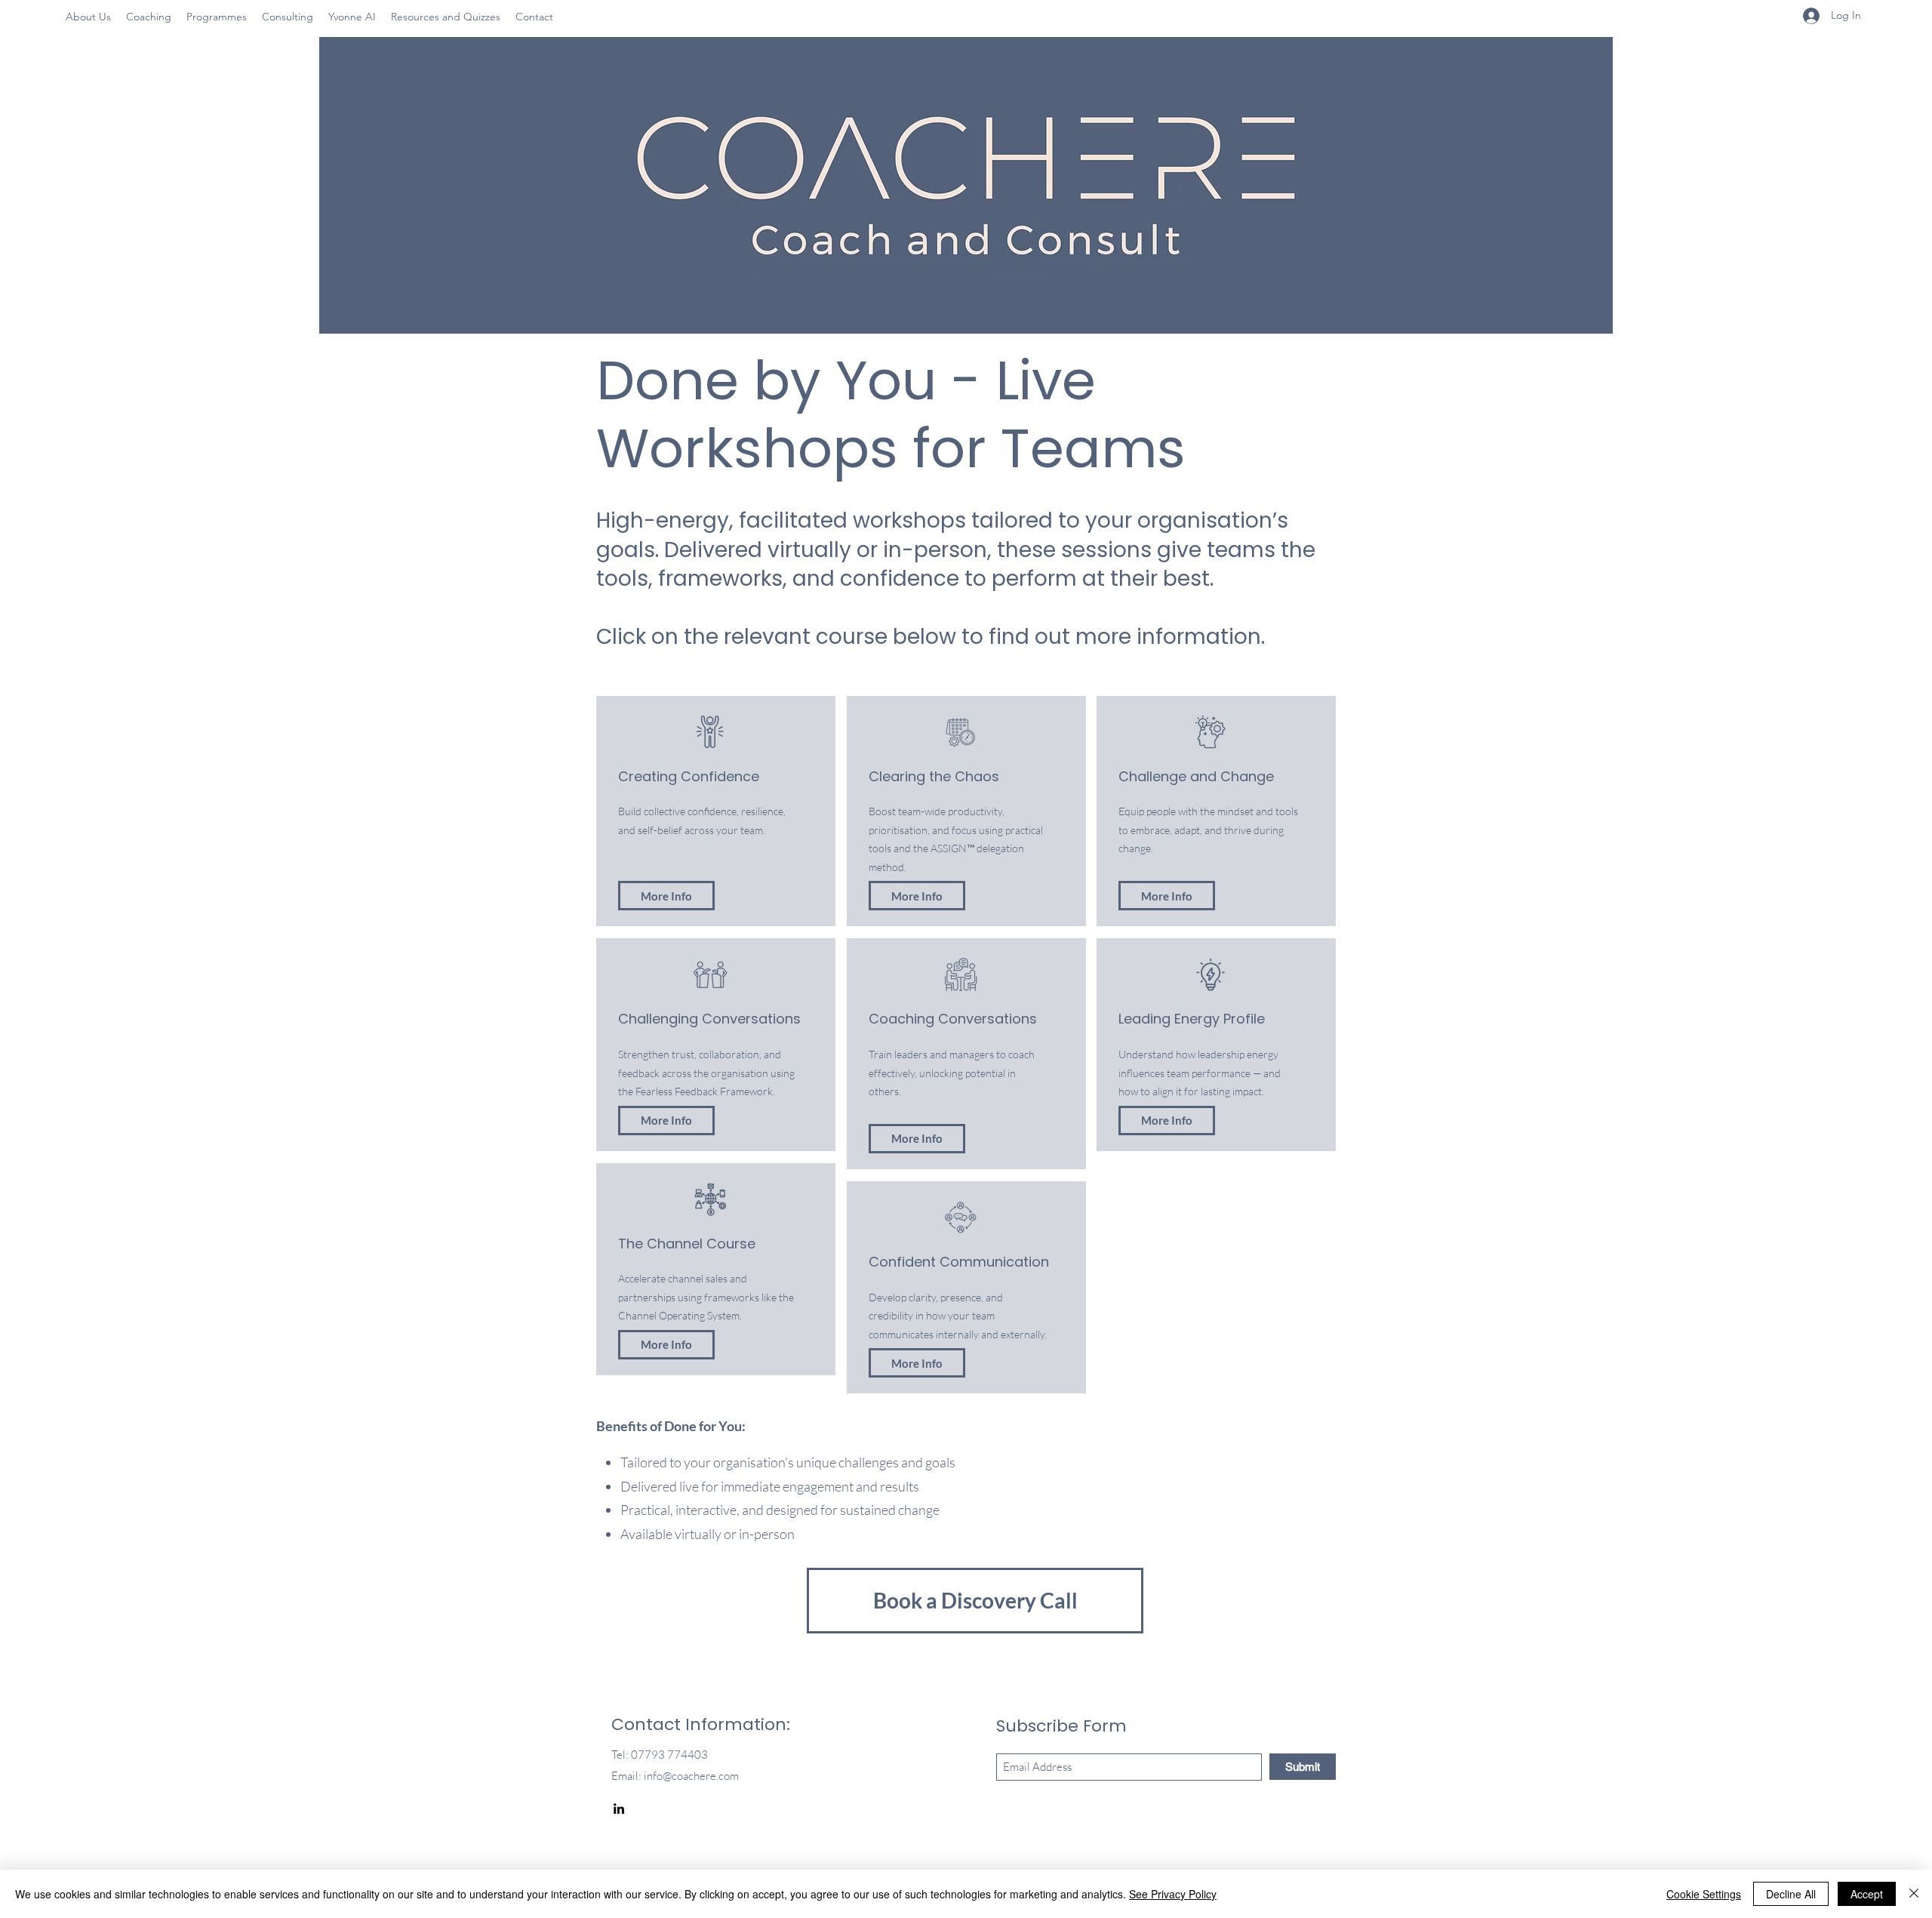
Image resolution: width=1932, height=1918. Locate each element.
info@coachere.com (691, 1776)
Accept (1867, 1894)
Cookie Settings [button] (1704, 1894)
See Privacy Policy (1173, 1894)
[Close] (1914, 1894)
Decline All (1791, 1894)
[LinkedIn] (619, 1809)
